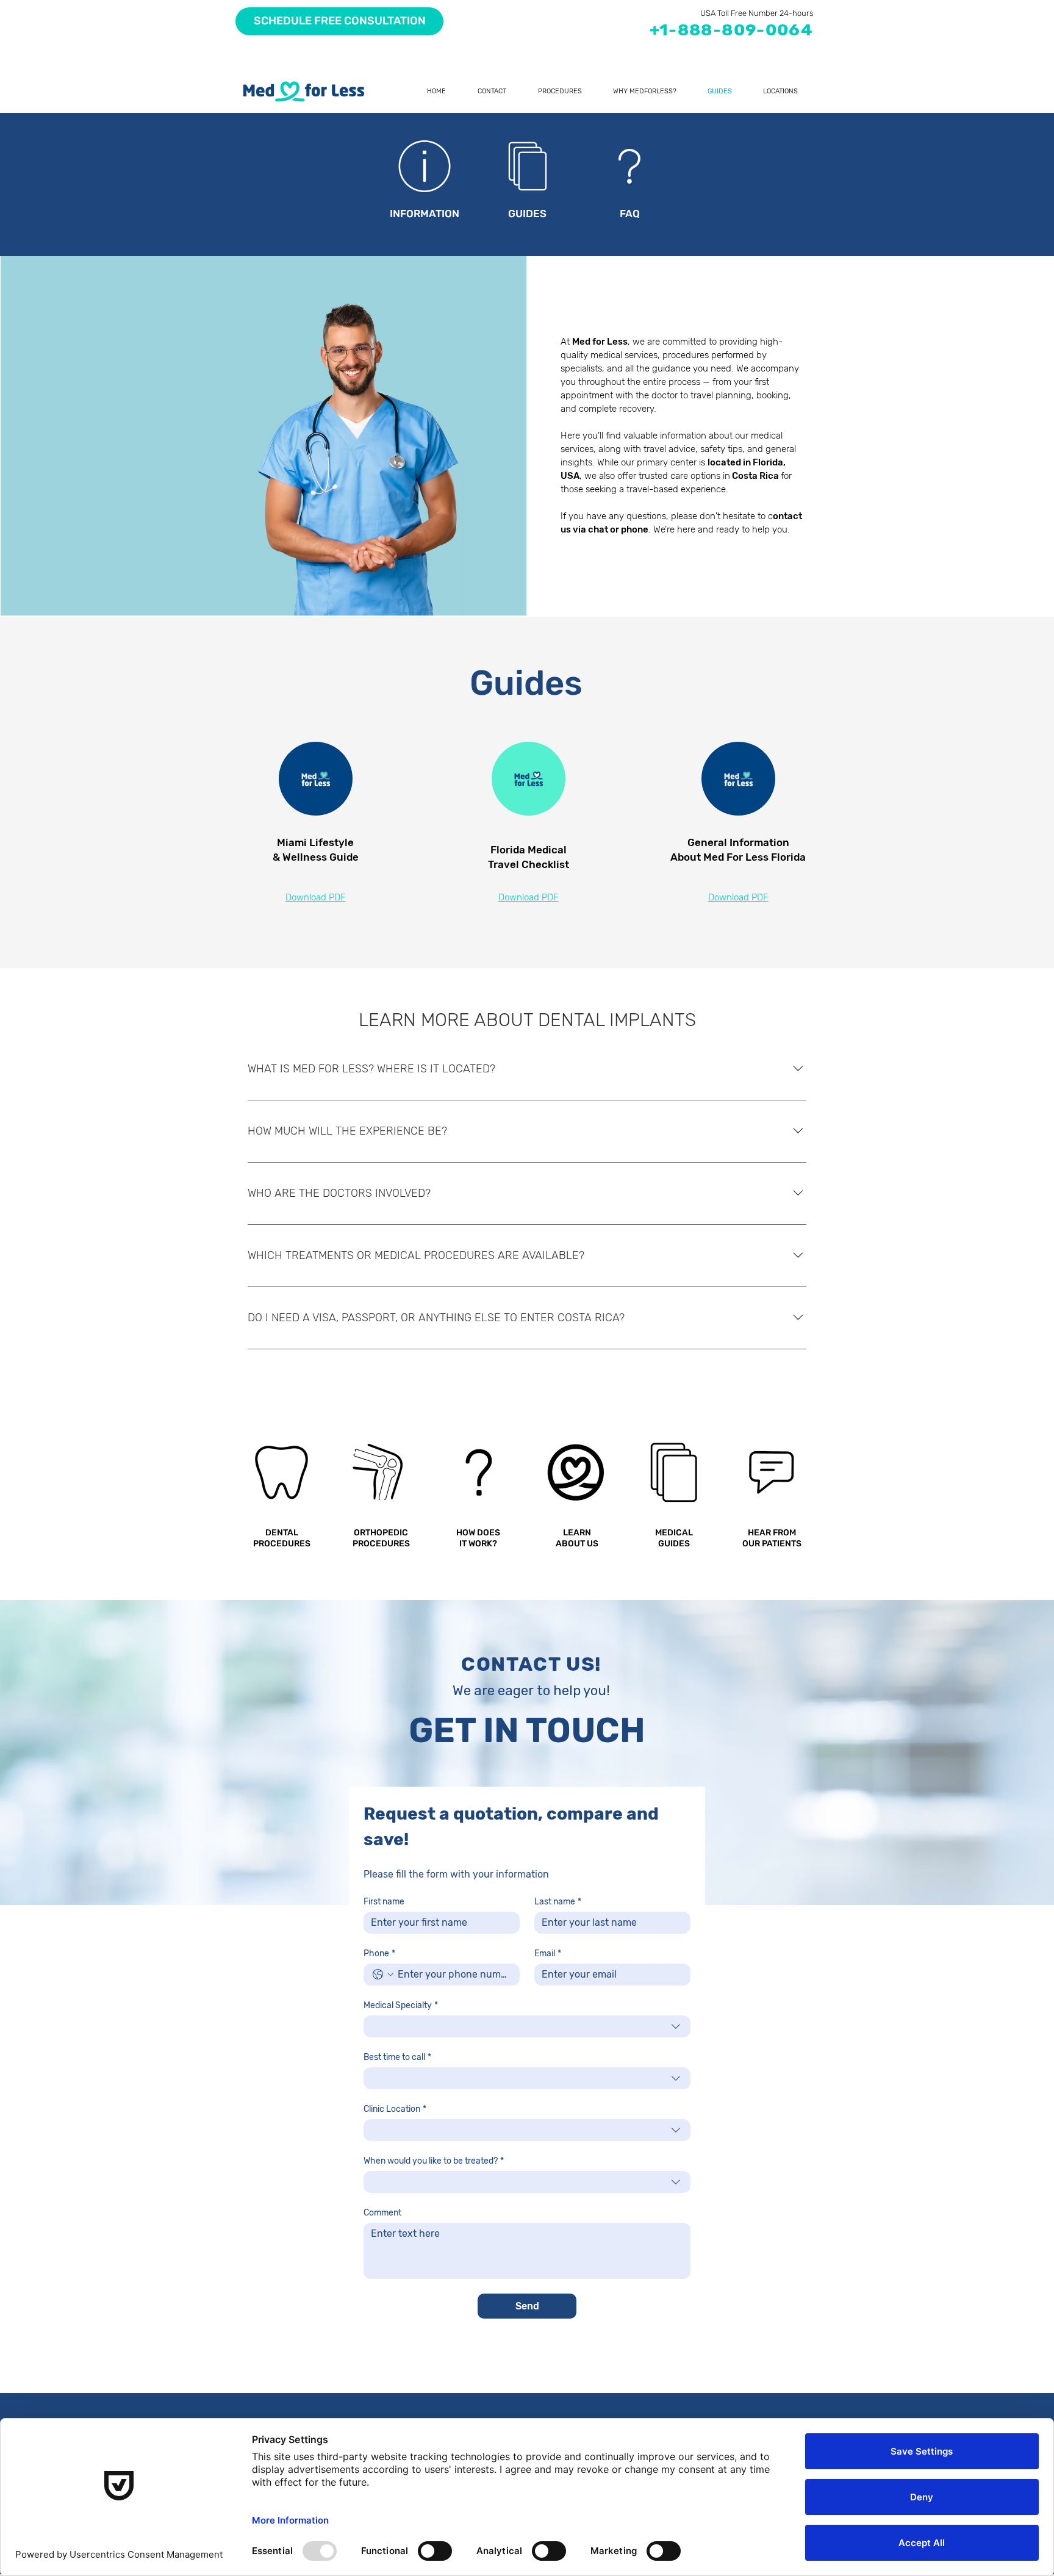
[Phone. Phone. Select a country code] (383, 1975)
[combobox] (527, 2026)
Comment (382, 2213)
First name (384, 1902)
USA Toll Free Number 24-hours (757, 13)
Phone (379, 1954)
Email (548, 1954)
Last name (558, 1902)
